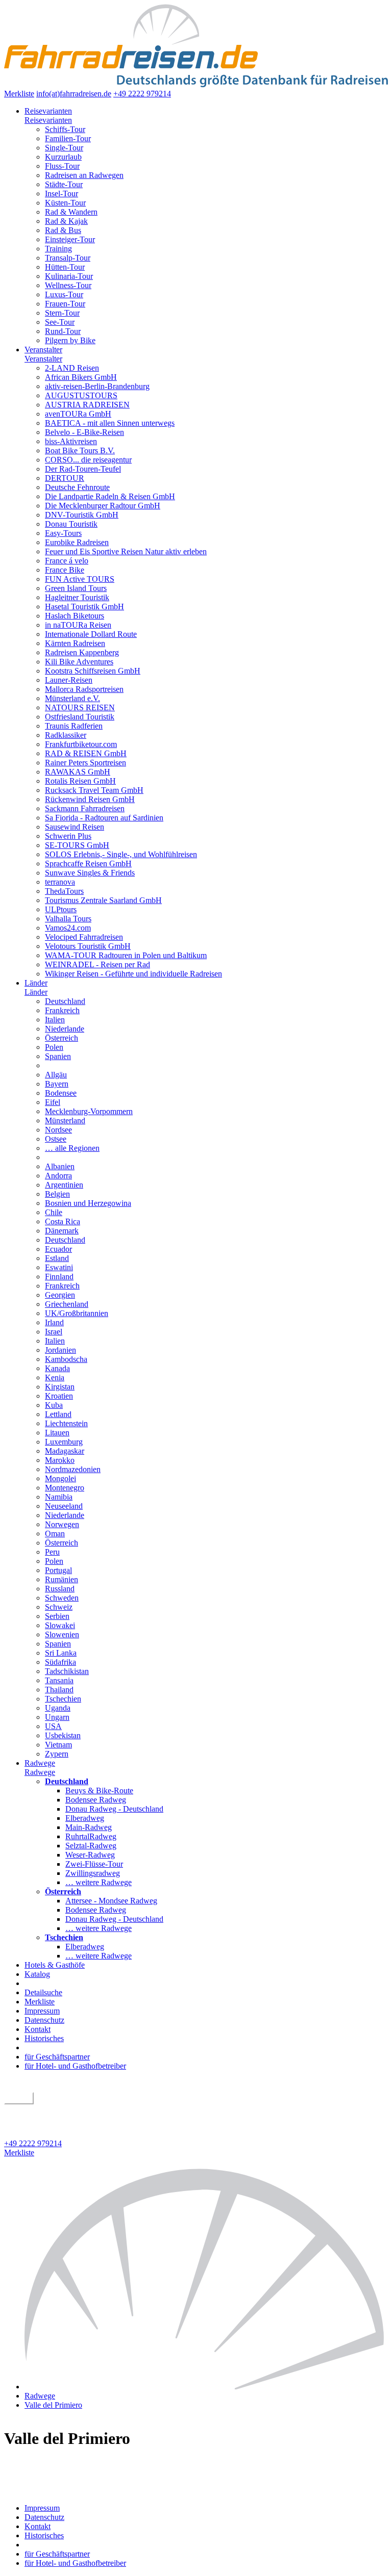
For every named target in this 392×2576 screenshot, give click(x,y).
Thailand (59, 1690)
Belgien (57, 1194)
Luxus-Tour (64, 294)
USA (53, 1726)
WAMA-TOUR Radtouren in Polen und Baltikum (126, 955)
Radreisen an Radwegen (84, 175)
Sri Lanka (61, 1653)
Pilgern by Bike (70, 340)
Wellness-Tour (68, 285)
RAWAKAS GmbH (78, 772)
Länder (36, 983)
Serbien (57, 1616)
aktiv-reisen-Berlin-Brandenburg (97, 386)
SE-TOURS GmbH (77, 845)
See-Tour (60, 322)
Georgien (60, 1295)
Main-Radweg (89, 1827)
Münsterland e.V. (72, 698)
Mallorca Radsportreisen (84, 689)
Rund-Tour (63, 331)
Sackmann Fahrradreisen (85, 808)
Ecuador (58, 1249)
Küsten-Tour (65, 203)
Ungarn (57, 1717)
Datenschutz (44, 2020)
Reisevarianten (48, 111)
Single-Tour (64, 148)
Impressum (42, 2011)
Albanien (60, 1166)
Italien (55, 1020)
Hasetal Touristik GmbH (84, 607)
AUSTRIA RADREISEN (87, 405)
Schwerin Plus (68, 836)
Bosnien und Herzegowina (88, 1203)
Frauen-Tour (65, 304)
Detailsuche (43, 1992)
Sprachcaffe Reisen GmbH (88, 864)
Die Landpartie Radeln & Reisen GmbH (110, 496)
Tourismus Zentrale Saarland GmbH (103, 900)
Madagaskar (65, 1451)
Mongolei (60, 1478)
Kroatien (59, 1396)
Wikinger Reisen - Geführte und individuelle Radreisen (133, 974)
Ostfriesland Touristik (80, 717)
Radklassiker (66, 735)
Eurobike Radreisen (77, 542)
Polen (54, 1047)
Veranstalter (43, 350)
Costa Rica (63, 1221)
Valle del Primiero (53, 2405)
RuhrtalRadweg (91, 1836)
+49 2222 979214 (142, 94)
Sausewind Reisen (75, 827)
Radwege (40, 1763)
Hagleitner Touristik (77, 597)
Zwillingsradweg (93, 1873)
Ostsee (56, 1139)
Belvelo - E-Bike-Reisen (84, 432)
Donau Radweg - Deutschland (114, 1809)
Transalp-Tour (68, 258)
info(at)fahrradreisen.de (74, 94)
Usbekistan (63, 1735)
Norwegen (62, 1524)
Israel (54, 1332)
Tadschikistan (67, 1671)
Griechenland (67, 1304)
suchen (19, 2098)
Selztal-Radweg (91, 1846)
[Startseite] (206, 2387)
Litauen (57, 1433)
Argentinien (64, 1185)
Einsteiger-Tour (70, 239)
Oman (55, 1534)
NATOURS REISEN (80, 707)
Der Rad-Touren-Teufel (83, 469)
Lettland (58, 1414)
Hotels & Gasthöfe (55, 1965)
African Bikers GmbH (81, 377)
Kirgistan (60, 1387)
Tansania (59, 1680)
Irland (54, 1322)
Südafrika (60, 1662)
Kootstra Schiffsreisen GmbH (93, 671)
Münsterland (65, 1120)
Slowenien (62, 1634)
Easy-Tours (63, 533)
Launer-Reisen (69, 680)
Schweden (62, 1598)
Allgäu (56, 1075)
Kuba (54, 1405)
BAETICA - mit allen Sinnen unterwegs (110, 423)
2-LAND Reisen (72, 368)
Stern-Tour (62, 313)
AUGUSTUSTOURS (81, 395)
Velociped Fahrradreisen (84, 937)
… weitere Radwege (99, 1882)
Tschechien (63, 1699)
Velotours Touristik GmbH (88, 946)
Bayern (57, 1084)
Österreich (62, 1038)
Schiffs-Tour (65, 129)
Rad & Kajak (66, 221)
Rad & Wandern (71, 212)
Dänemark (62, 1231)
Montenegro (65, 1488)
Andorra (58, 1176)
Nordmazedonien (73, 1469)
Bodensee (61, 1093)
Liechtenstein (66, 1423)
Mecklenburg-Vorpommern (89, 1111)
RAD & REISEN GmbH (86, 753)
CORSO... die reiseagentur (88, 460)
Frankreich (62, 1010)
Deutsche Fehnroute (77, 487)
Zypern (57, 1754)
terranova (60, 882)
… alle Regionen (72, 1148)
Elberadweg (85, 1818)
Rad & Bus (63, 230)
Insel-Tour (62, 194)
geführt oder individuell (42, 2108)
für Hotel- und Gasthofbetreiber (75, 2066)
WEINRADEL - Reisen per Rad (97, 964)
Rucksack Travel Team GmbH (94, 790)
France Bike (65, 570)
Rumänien (62, 1579)
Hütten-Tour (65, 267)
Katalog (37, 1974)
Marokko (60, 1460)
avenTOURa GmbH (78, 414)
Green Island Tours (76, 588)
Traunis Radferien (74, 726)
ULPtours (61, 909)
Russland (60, 1589)
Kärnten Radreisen (75, 643)
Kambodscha (66, 1359)
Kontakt (38, 2029)
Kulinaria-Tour (69, 276)
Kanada (57, 1368)
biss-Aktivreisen (71, 441)
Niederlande (65, 1029)
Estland (57, 1258)
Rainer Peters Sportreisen (85, 763)
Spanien (58, 1056)
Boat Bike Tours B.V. (80, 450)
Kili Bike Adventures (79, 662)
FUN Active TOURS (80, 579)
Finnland (59, 1277)
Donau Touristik (71, 524)
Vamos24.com (68, 928)
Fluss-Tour (62, 166)
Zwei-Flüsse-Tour (94, 1864)
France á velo (67, 561)
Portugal (58, 1570)
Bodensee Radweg (96, 1800)
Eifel (53, 1102)
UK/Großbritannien (77, 1313)
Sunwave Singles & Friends (90, 873)
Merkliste (19, 94)
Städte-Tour (64, 184)
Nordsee (58, 1130)
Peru (52, 1552)
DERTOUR (65, 478)
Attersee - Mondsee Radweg (111, 1901)
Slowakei (60, 1625)
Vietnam (58, 1745)
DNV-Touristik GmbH (82, 515)
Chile (54, 1212)
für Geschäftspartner (57, 2057)
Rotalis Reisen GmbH (80, 781)
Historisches (44, 2038)
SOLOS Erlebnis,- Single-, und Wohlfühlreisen (121, 854)
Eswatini (59, 1267)
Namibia (59, 1497)
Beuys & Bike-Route (99, 1791)
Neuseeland (64, 1506)
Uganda (58, 1708)
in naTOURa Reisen (78, 625)
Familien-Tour (68, 138)
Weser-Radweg (90, 1855)
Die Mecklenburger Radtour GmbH (103, 506)
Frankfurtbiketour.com (81, 744)
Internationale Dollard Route (91, 634)
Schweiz (59, 1607)
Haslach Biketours (75, 616)
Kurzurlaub (63, 157)
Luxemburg (64, 1442)
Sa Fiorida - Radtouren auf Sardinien (104, 818)
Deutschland (65, 1001)
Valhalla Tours (68, 919)
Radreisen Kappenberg (82, 652)
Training (58, 249)
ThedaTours (64, 891)
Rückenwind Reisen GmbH (90, 799)
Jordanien (60, 1350)
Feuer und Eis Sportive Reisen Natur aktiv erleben (126, 551)
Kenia (55, 1377)
